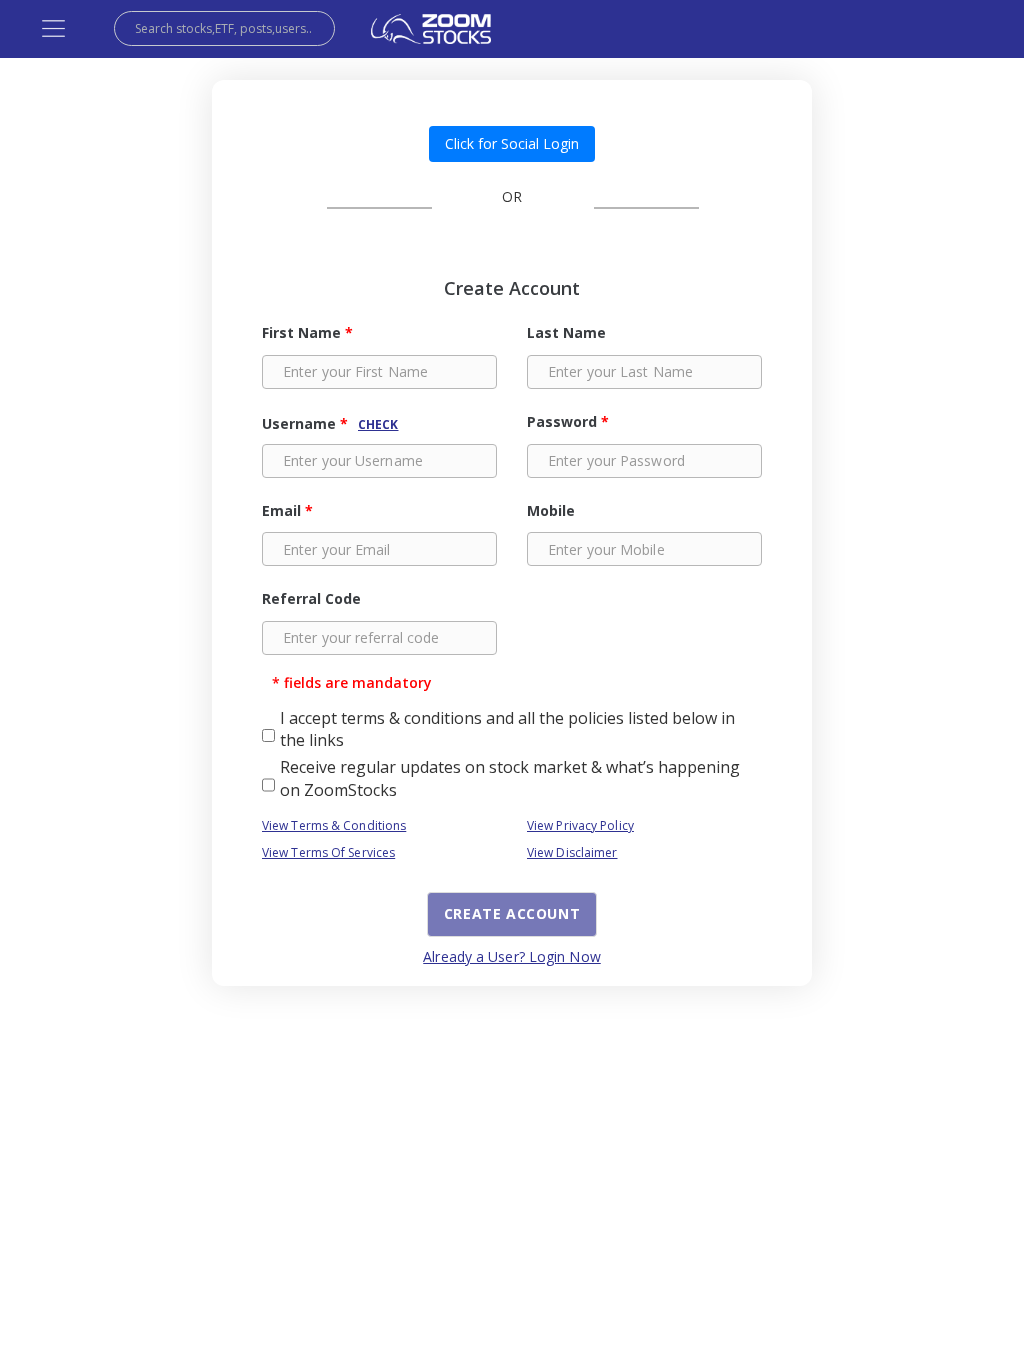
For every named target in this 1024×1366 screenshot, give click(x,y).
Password (568, 421)
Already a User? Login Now (512, 956)
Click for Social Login (512, 143)
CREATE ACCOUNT (512, 913)
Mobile (551, 510)
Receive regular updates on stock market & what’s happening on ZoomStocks (510, 778)
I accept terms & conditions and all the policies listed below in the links (507, 729)
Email (287, 510)
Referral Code (311, 598)
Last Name (566, 332)
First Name (307, 332)
